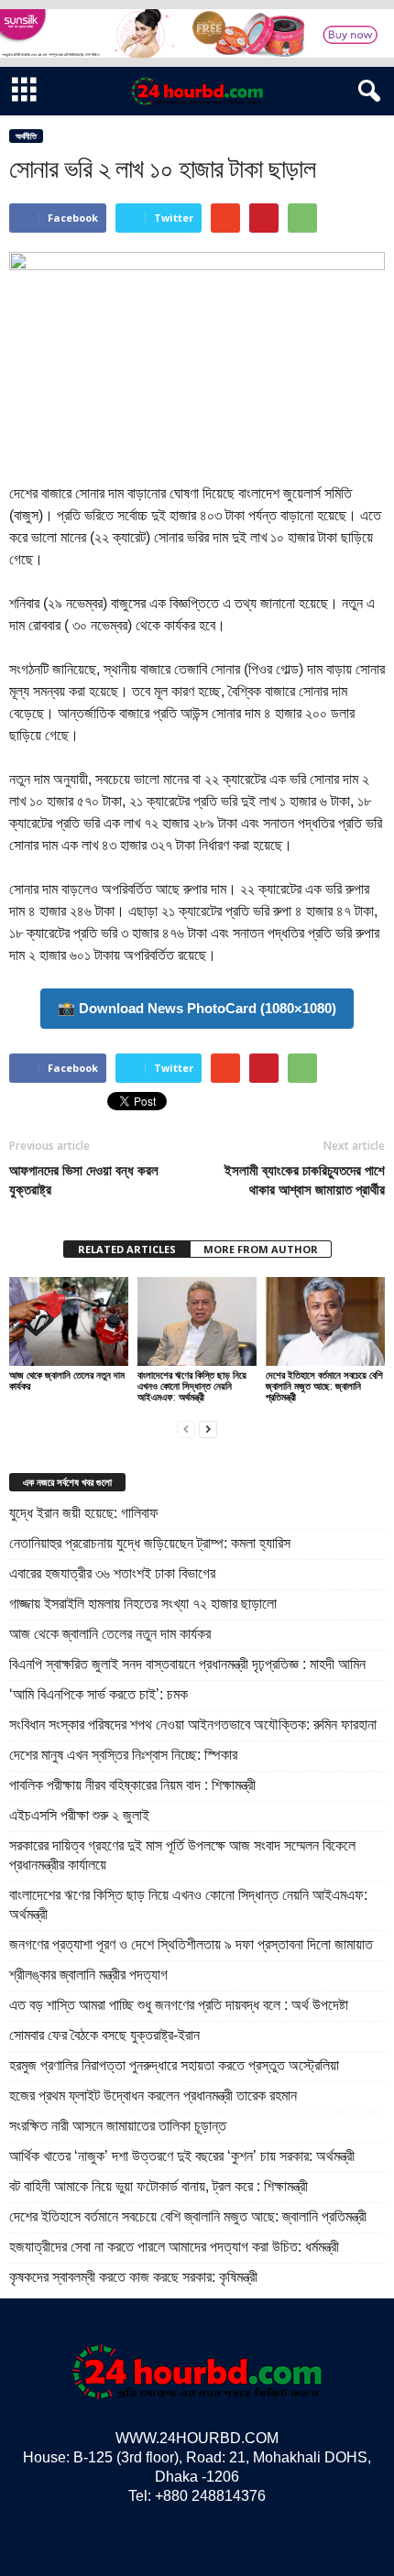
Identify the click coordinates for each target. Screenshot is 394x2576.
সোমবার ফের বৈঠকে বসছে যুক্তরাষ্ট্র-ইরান (104, 2035)
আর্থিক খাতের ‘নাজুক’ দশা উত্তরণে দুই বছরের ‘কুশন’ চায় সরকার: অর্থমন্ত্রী (182, 2156)
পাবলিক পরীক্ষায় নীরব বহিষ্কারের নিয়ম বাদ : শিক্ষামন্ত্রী (132, 1785)
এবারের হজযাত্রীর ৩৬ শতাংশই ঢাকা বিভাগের (112, 1573)
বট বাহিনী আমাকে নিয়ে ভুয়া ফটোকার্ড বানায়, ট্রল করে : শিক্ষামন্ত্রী (159, 2186)
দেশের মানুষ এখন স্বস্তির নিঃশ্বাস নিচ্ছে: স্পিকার (123, 1755)
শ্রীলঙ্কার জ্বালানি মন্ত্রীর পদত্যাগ (88, 1975)
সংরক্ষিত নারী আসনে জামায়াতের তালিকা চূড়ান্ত (118, 2126)
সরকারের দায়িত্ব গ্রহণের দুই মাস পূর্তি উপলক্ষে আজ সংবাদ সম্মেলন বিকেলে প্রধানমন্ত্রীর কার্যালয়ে (182, 1855)
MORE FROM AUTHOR (261, 1249)
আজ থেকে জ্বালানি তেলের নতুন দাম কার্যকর (67, 1380)
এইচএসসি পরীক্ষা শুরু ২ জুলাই (79, 1815)
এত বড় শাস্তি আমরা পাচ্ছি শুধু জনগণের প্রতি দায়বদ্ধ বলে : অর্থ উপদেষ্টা (179, 2005)
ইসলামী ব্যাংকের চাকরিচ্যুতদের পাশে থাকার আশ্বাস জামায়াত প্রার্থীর (305, 1179)
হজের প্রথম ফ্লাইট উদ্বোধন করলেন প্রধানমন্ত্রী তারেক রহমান (153, 2096)
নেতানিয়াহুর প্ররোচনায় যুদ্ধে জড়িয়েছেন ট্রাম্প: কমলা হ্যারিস (150, 1543)
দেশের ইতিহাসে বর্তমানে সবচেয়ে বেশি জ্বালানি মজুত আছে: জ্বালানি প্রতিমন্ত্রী (324, 1386)
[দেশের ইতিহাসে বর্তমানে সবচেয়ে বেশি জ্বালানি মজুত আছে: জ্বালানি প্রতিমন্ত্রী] (325, 1321)
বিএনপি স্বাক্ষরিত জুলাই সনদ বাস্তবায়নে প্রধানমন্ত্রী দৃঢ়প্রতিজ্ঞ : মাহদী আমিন (187, 1664)
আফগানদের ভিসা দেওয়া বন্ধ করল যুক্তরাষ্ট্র (84, 1179)
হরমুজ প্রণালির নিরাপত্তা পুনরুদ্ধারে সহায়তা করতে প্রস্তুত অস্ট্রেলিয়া (174, 2065)
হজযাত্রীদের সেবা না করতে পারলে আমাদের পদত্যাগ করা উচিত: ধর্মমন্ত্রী (174, 2247)
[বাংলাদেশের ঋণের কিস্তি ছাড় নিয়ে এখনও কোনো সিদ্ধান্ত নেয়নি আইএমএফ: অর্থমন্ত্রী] (197, 1321)
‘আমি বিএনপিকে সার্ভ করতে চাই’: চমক (98, 1694)
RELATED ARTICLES (127, 1249)
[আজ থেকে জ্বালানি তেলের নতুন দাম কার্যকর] (69, 1321)
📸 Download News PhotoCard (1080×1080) (197, 1008)
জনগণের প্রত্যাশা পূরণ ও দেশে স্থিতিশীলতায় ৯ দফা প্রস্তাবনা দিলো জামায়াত (191, 1944)
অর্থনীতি (26, 136)
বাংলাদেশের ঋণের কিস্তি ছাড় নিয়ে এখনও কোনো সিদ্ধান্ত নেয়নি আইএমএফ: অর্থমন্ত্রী (192, 1386)
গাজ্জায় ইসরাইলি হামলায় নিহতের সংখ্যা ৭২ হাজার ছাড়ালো (143, 1604)
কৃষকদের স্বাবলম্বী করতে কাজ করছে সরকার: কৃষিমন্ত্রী (133, 2277)
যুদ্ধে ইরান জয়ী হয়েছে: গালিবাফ (84, 1513)
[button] (366, 92)
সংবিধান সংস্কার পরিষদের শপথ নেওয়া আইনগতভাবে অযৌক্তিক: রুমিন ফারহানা (193, 1725)
